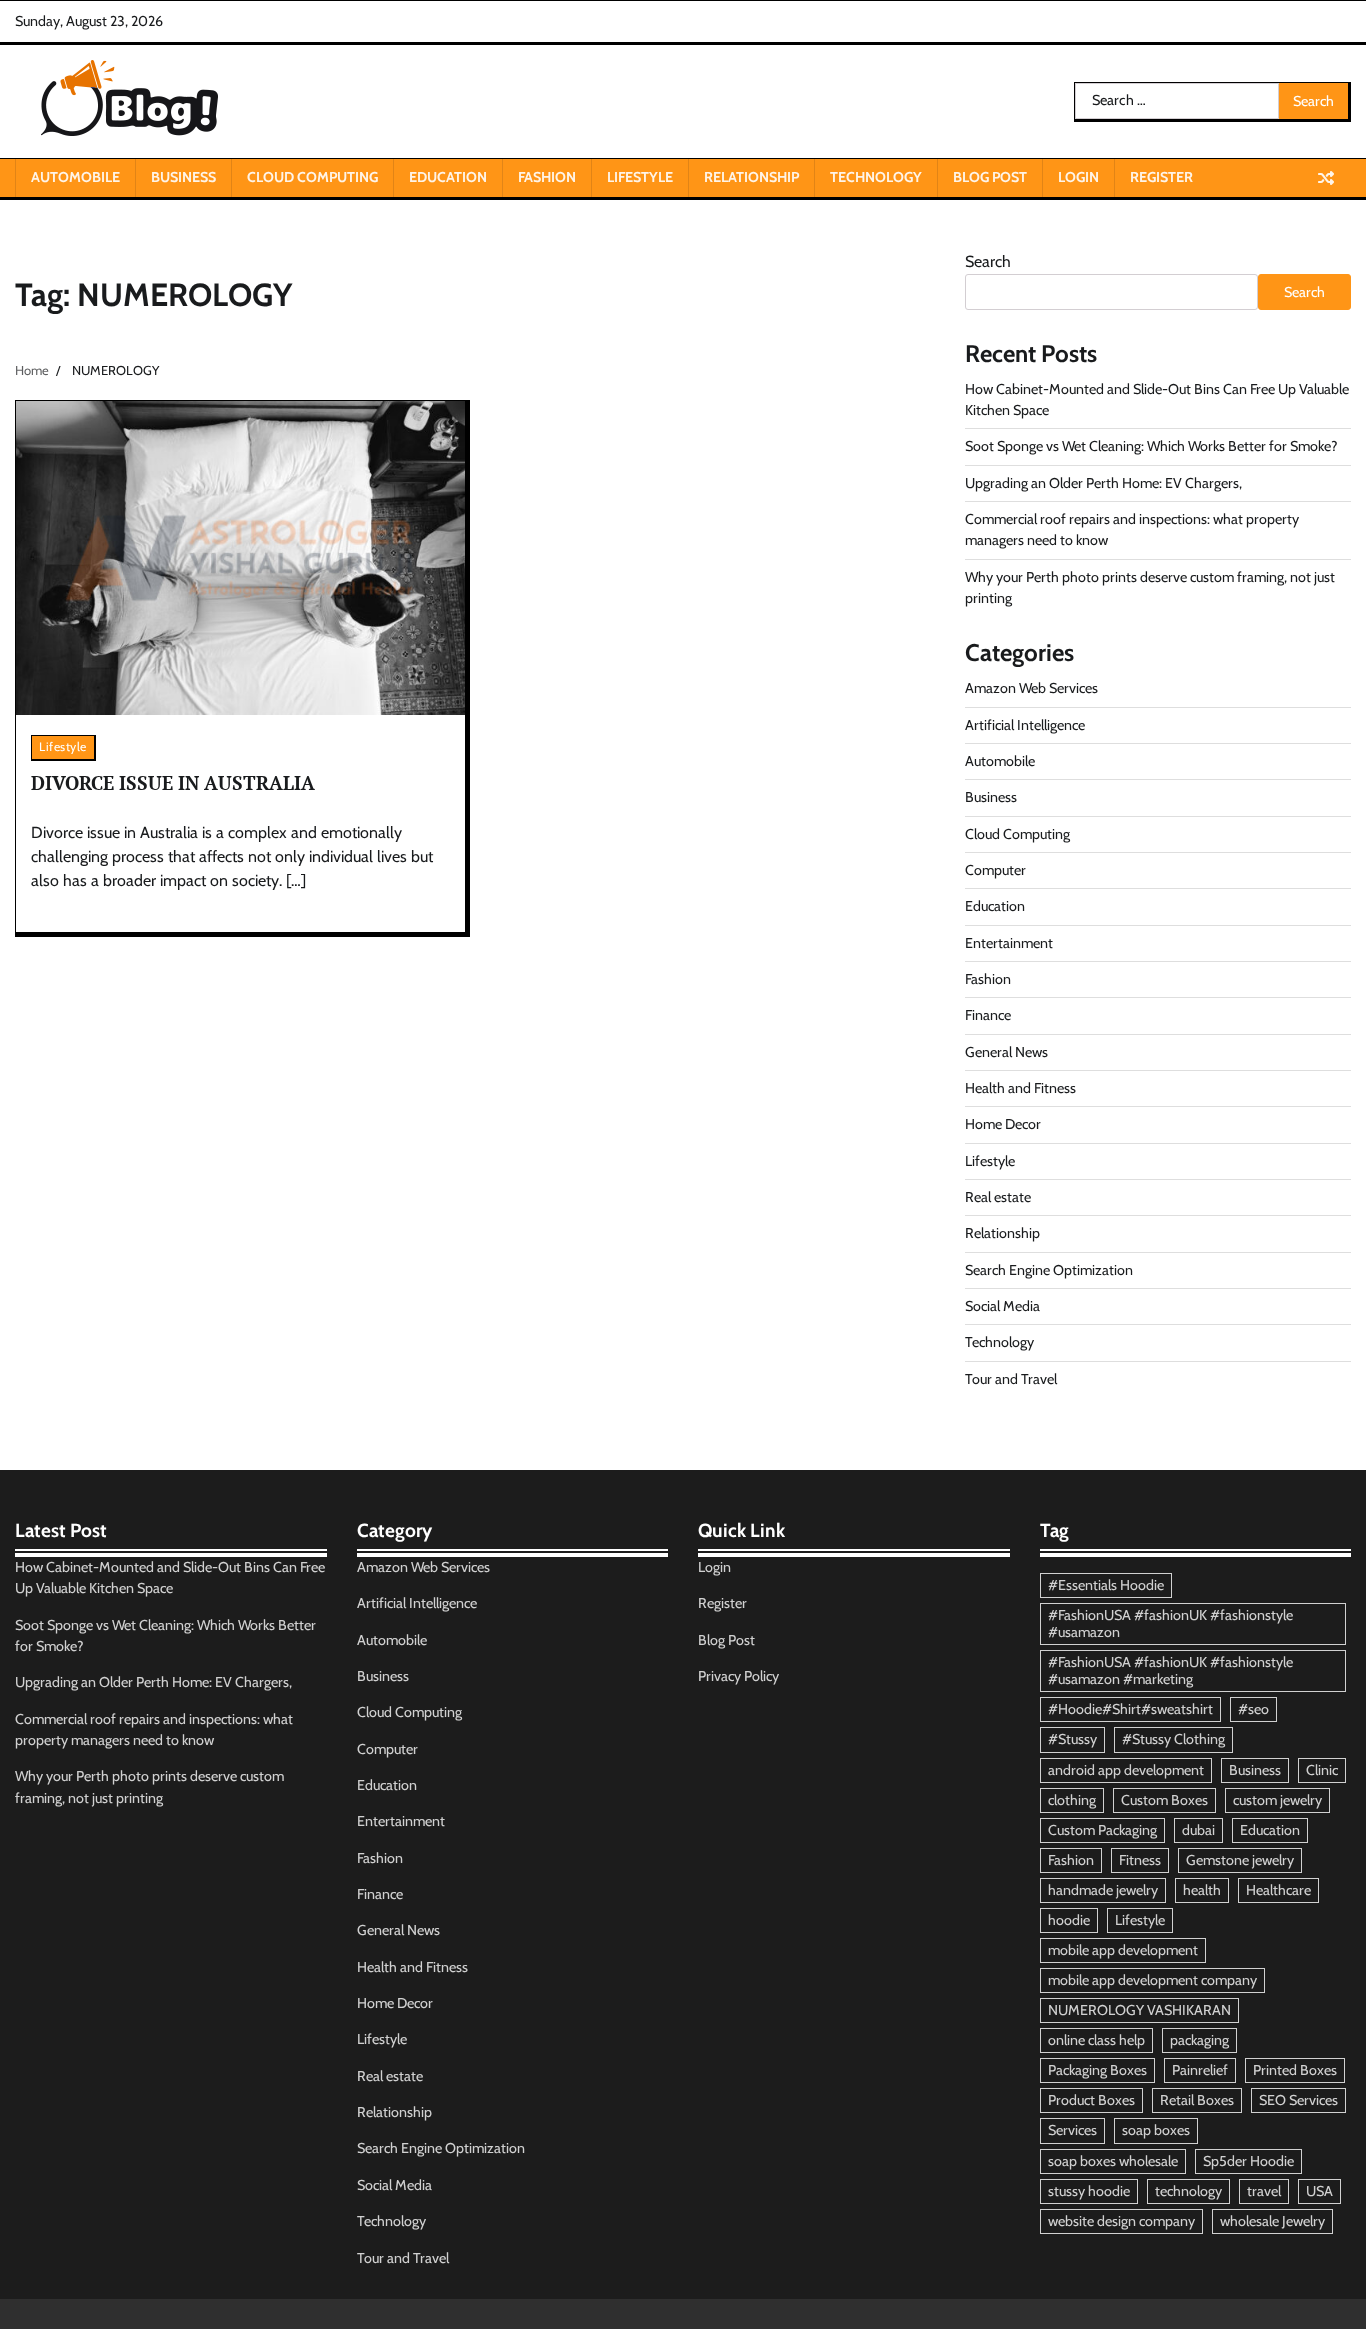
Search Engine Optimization (1049, 1270)
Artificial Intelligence (1025, 725)
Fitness (1140, 1860)
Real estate (998, 1197)
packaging (1199, 2040)
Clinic (1322, 1770)
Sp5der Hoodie (1248, 2161)
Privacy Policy (738, 1676)
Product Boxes (1091, 2100)
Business (183, 177)
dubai (1198, 1830)
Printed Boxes (1295, 2070)
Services (1072, 2130)
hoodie (1069, 1920)
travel (1264, 2191)
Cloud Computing (312, 177)
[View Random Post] (1326, 178)
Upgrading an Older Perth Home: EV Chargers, (1103, 483)
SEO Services (1298, 2100)
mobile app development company (1152, 1980)
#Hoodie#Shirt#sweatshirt (1130, 1709)
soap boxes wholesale (1113, 2161)
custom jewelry (1277, 1800)
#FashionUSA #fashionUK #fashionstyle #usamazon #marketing (1170, 1670)
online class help (1096, 2040)
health (1202, 1890)
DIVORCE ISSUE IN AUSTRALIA (173, 782)
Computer (995, 870)
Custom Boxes (1164, 1800)
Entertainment (1009, 943)
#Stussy (1072, 1739)
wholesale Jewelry (1272, 2221)
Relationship (751, 177)
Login (1078, 177)
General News (1006, 1052)
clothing (1072, 1800)
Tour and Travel (1011, 1379)
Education (448, 177)
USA (1319, 2191)
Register (1161, 177)
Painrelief (1200, 2070)
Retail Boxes (1197, 2100)
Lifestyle (640, 177)
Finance (988, 1015)
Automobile (75, 177)
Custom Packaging (1102, 1830)
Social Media (1002, 1306)
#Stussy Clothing (1173, 1739)
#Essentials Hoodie (1106, 1585)
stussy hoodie (1089, 2191)
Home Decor (1003, 1124)
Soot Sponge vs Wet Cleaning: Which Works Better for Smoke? (1151, 446)
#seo (1253, 1709)
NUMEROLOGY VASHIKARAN (1139, 2010)
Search (988, 261)
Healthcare (1278, 1890)
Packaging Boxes (1097, 2070)
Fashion (547, 177)
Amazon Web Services (1031, 688)
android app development (1126, 1770)
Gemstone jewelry (1240, 1860)
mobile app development (1123, 1950)
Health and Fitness (1020, 1088)
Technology (876, 177)
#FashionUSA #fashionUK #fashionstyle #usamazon (1170, 1623)
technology (1188, 2191)
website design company (1121, 2221)
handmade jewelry (1103, 1890)
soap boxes (1156, 2130)
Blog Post (990, 177)
